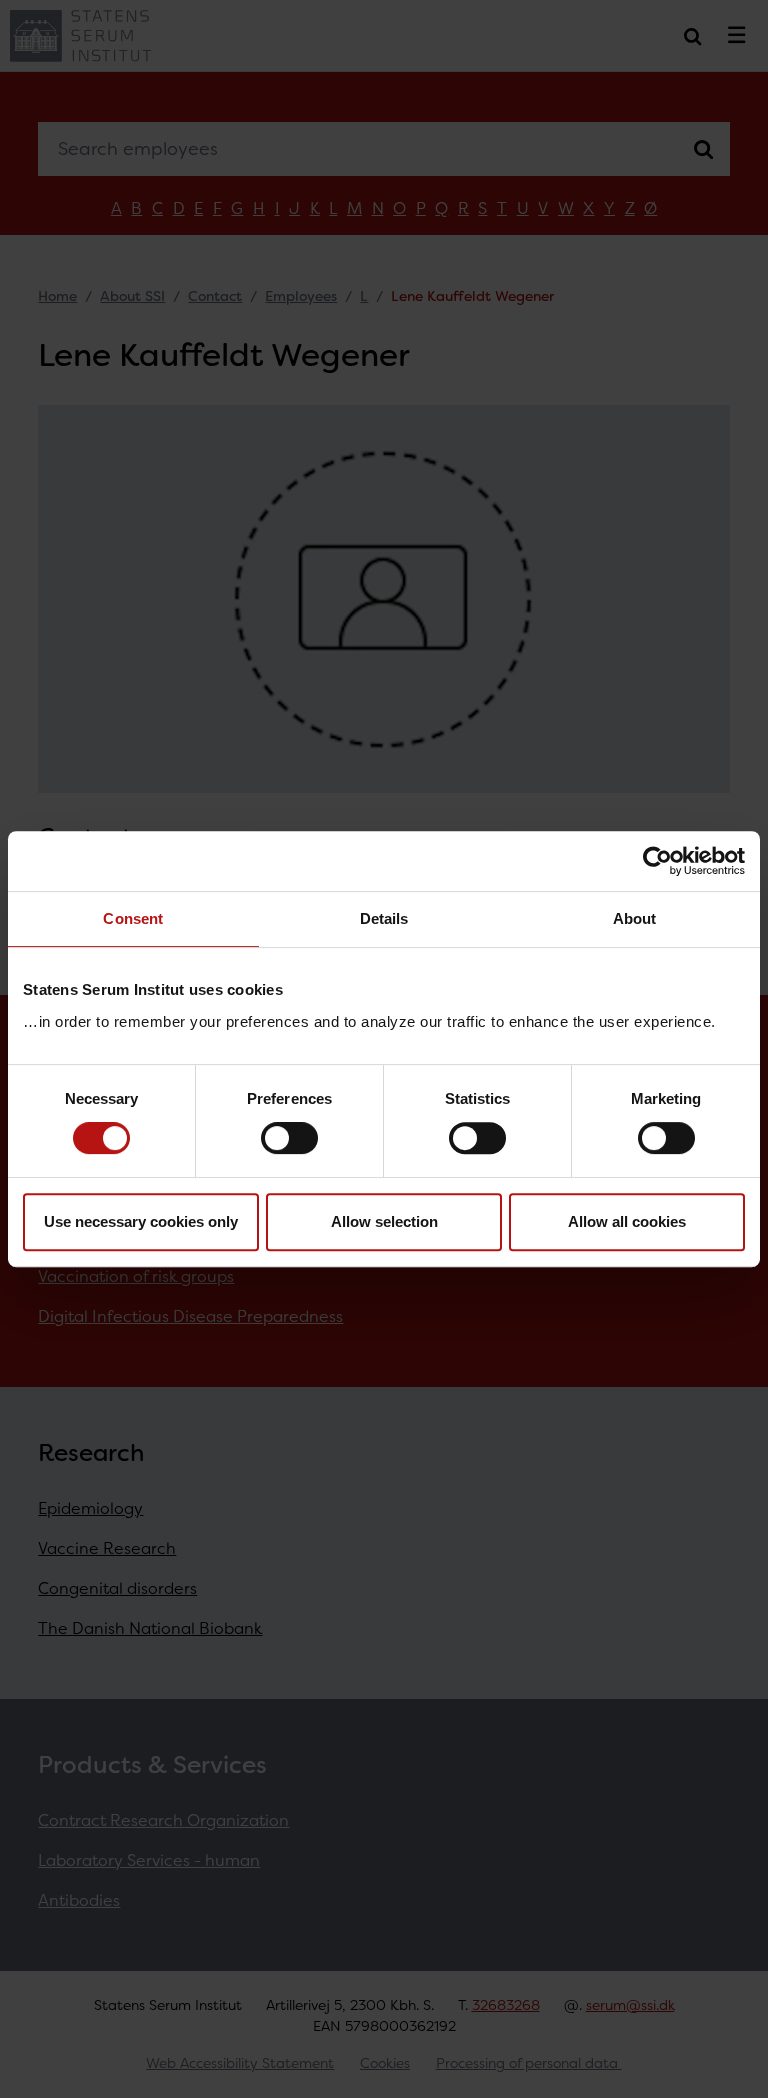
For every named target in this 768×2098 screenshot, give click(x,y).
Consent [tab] (133, 918)
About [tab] (635, 918)
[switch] (289, 1138)
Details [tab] (384, 918)
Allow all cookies (627, 1221)
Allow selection (384, 1221)
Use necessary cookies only (141, 1221)
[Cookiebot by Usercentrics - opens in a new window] (657, 861)
